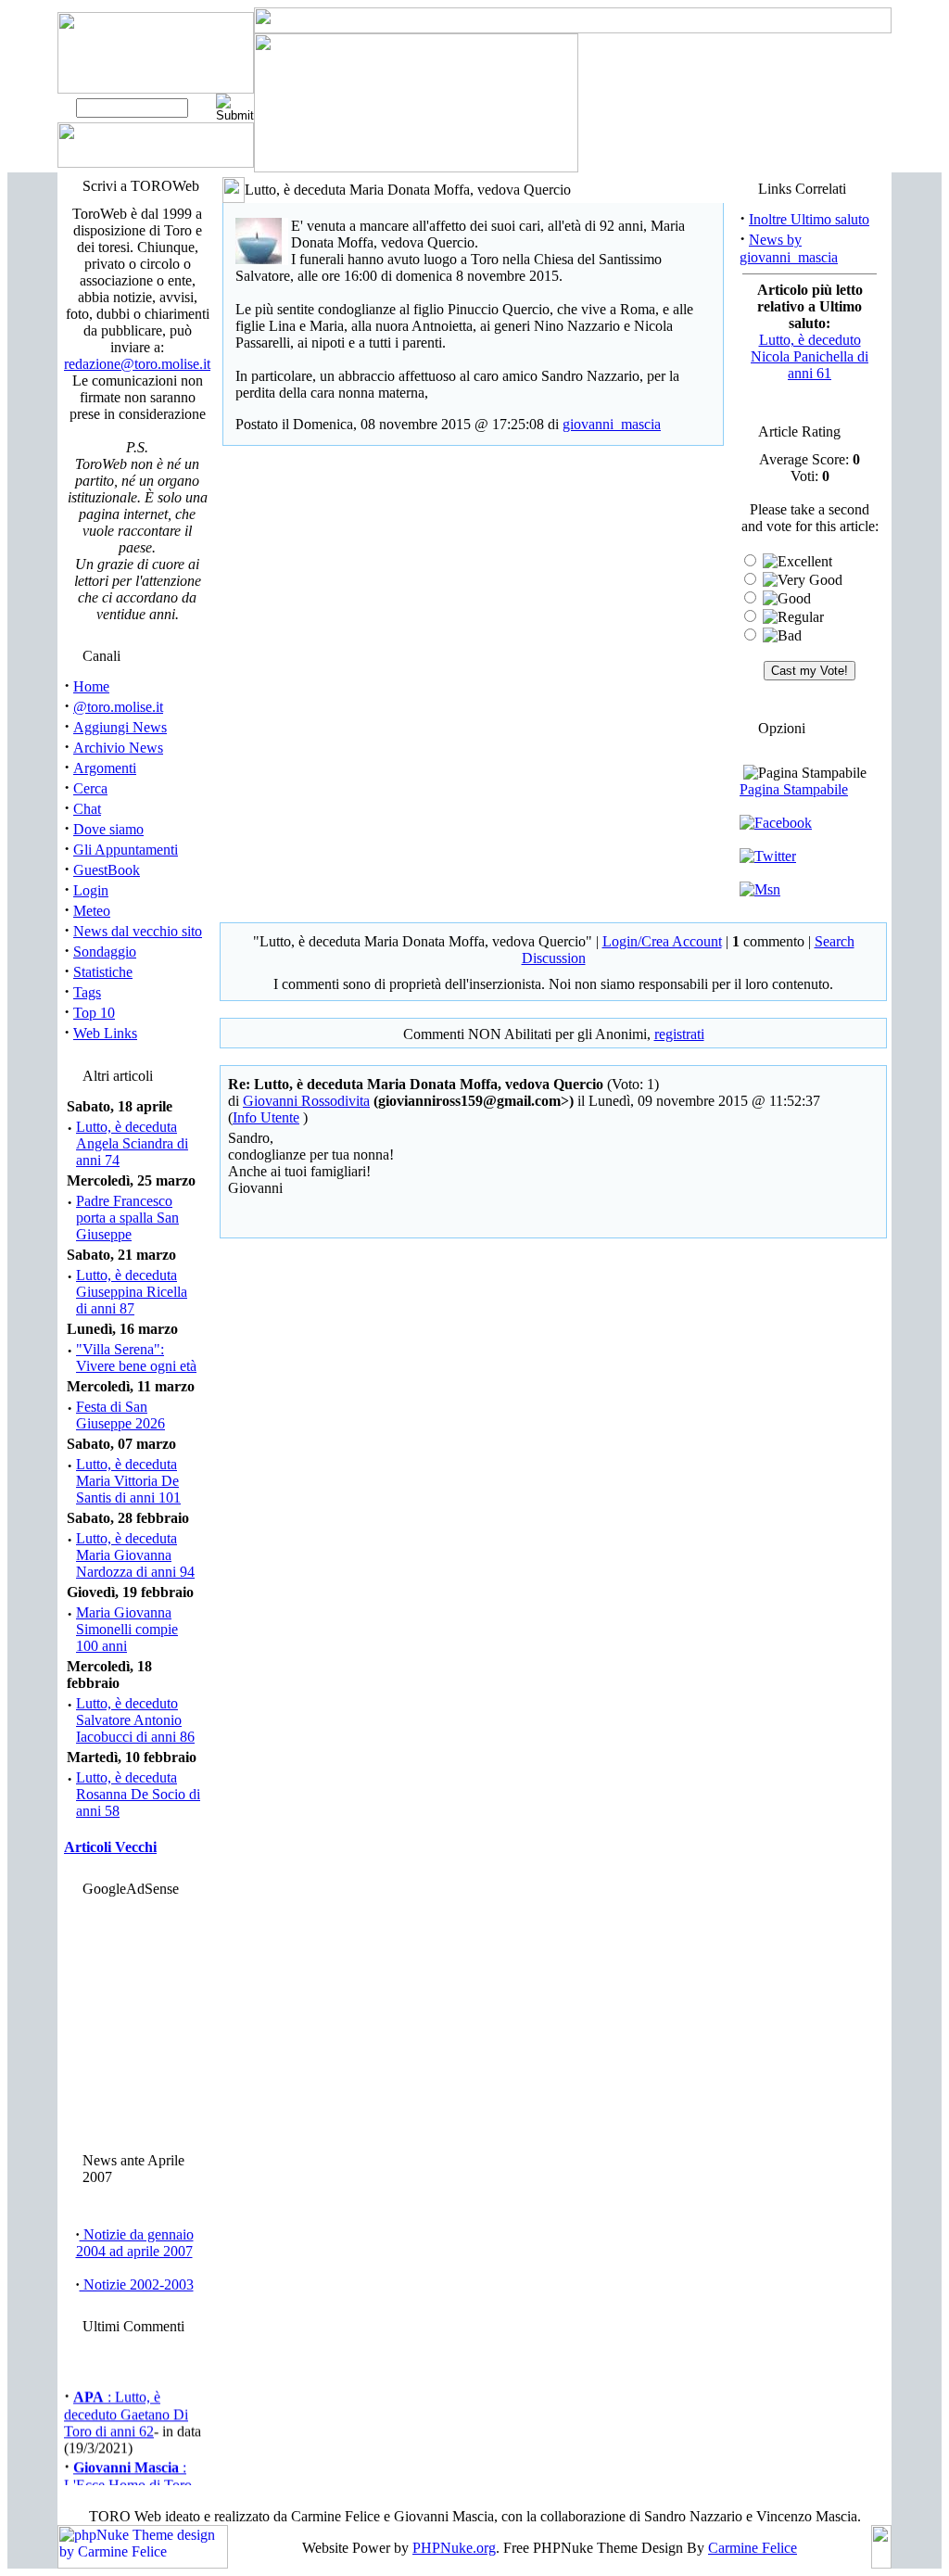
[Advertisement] (134, 2020)
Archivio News (118, 748)
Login (91, 890)
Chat (87, 809)
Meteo (92, 911)
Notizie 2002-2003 (137, 2284)
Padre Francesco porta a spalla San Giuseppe (127, 1218)
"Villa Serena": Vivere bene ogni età (136, 1358)
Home (91, 686)
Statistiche (103, 972)
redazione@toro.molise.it (137, 364)
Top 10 (94, 1013)
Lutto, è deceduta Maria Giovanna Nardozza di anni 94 (135, 1555)
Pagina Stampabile (794, 789)
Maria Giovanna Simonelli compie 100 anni (127, 1629)
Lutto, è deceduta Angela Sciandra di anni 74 (132, 1143)
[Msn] (760, 889)
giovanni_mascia (612, 424)
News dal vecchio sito (138, 931)
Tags (87, 992)
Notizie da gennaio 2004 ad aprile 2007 (135, 2243)
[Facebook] (776, 823)
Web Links (105, 1033)
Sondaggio (105, 952)
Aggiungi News (120, 727)
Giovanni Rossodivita (306, 1101)
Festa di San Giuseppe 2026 (120, 1415)
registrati (679, 1034)
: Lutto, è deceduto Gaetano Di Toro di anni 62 (126, 2410)
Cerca (90, 788)
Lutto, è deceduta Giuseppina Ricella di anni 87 (132, 1292)
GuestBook (107, 870)
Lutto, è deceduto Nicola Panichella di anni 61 (810, 356)
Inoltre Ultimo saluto (809, 219)
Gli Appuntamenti (126, 850)
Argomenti (105, 768)
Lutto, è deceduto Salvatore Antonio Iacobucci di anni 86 (135, 1720)
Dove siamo (108, 829)
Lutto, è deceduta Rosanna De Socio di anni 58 (138, 1794)
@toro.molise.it (118, 707)
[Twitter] (768, 856)
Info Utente (266, 1117)
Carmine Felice (753, 2548)
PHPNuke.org (454, 2548)
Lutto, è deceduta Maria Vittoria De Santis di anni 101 (128, 1481)
